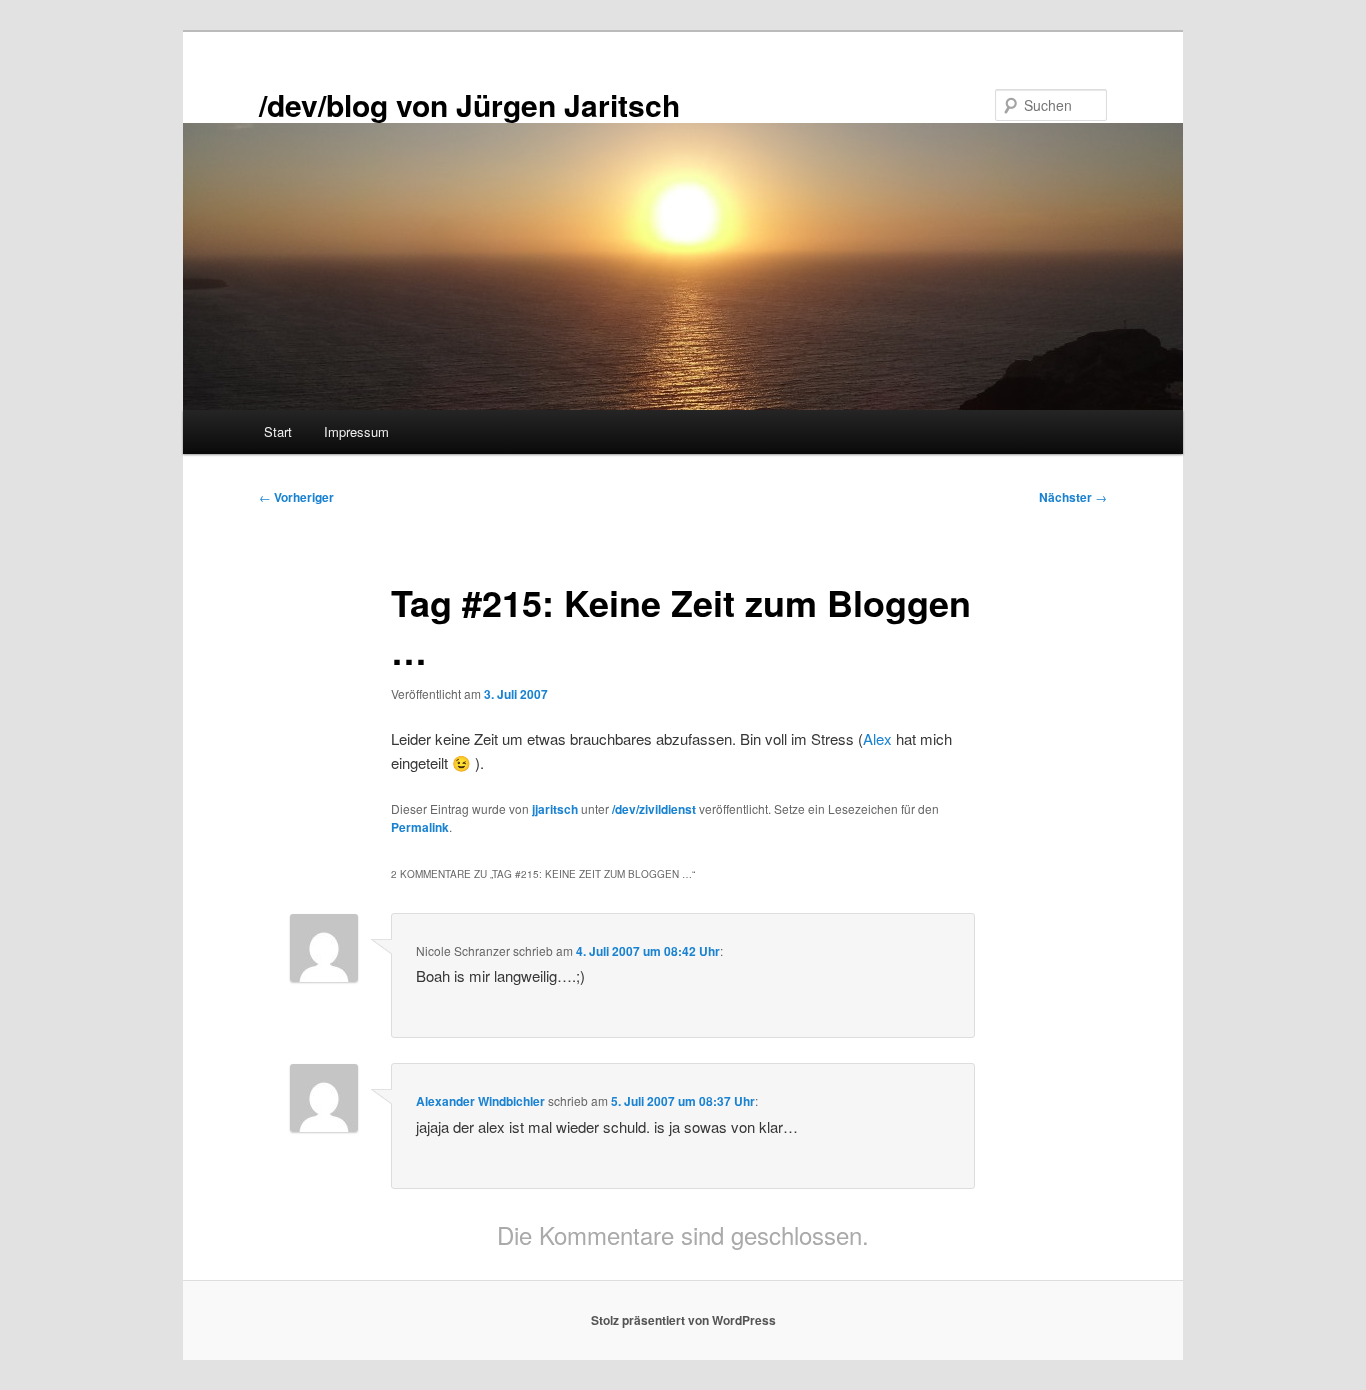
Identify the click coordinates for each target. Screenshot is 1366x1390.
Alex (877, 738)
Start (278, 431)
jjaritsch (555, 809)
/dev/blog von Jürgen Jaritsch (469, 104)
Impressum (356, 431)
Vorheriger (296, 497)
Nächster (1073, 497)
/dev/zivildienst (654, 809)
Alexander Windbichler (480, 1101)
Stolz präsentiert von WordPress (683, 1320)
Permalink (420, 827)
